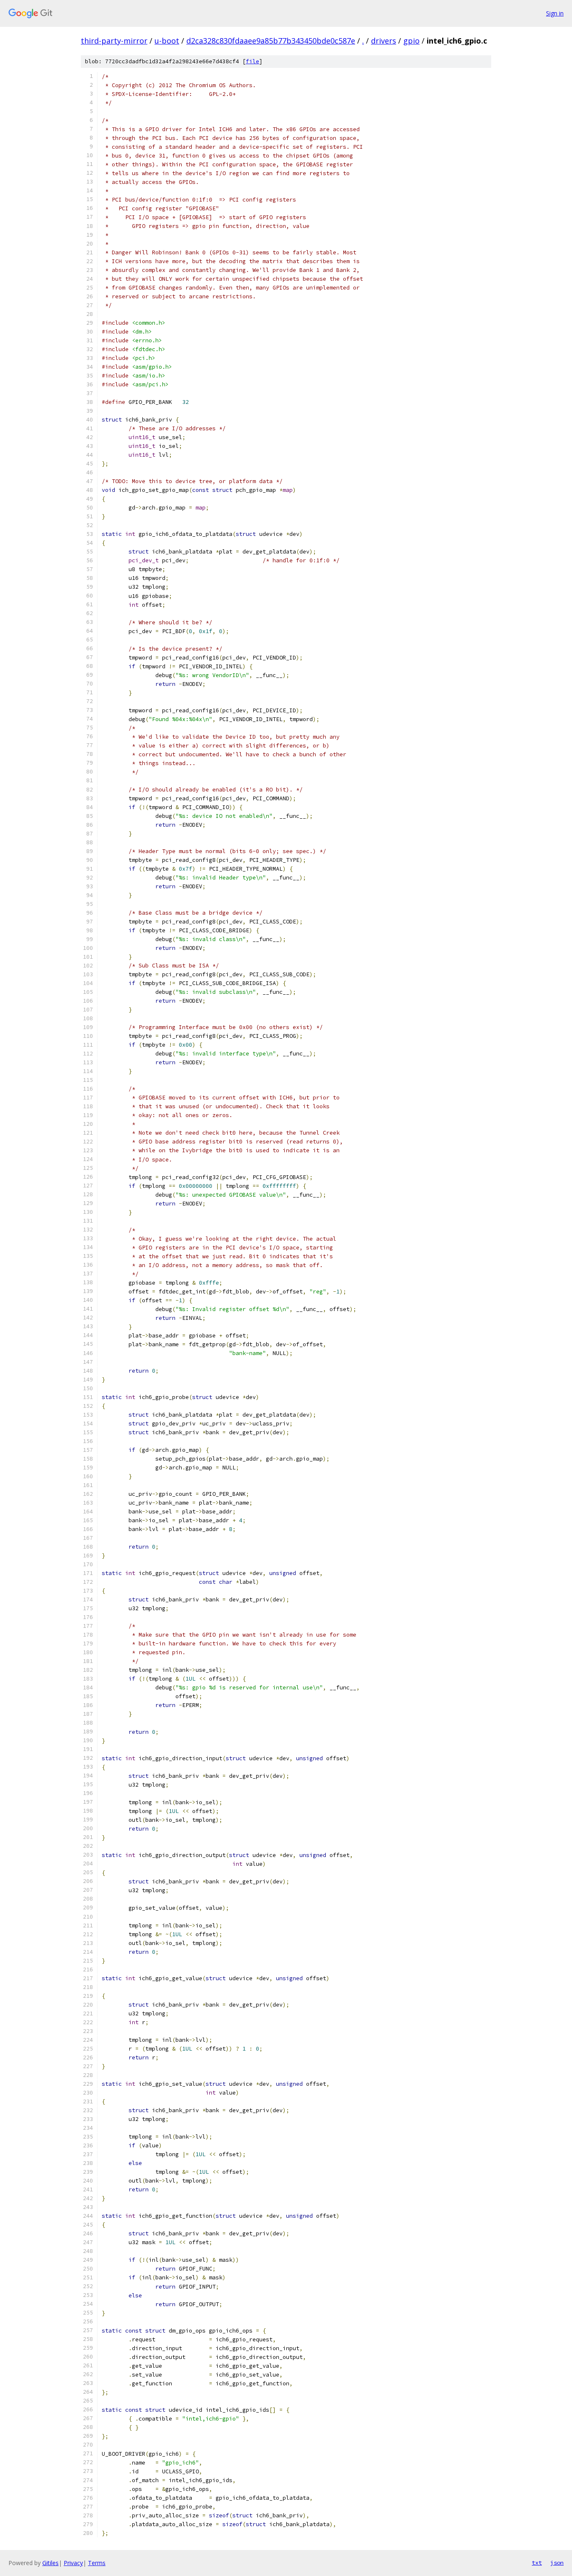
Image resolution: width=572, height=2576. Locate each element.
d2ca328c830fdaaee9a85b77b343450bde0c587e (271, 41)
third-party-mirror (114, 41)
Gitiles (50, 2563)
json (557, 2563)
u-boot (167, 41)
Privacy (73, 2563)
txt (537, 2563)
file (253, 61)
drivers (384, 41)
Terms (97, 2563)
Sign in (555, 13)
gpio (411, 41)
